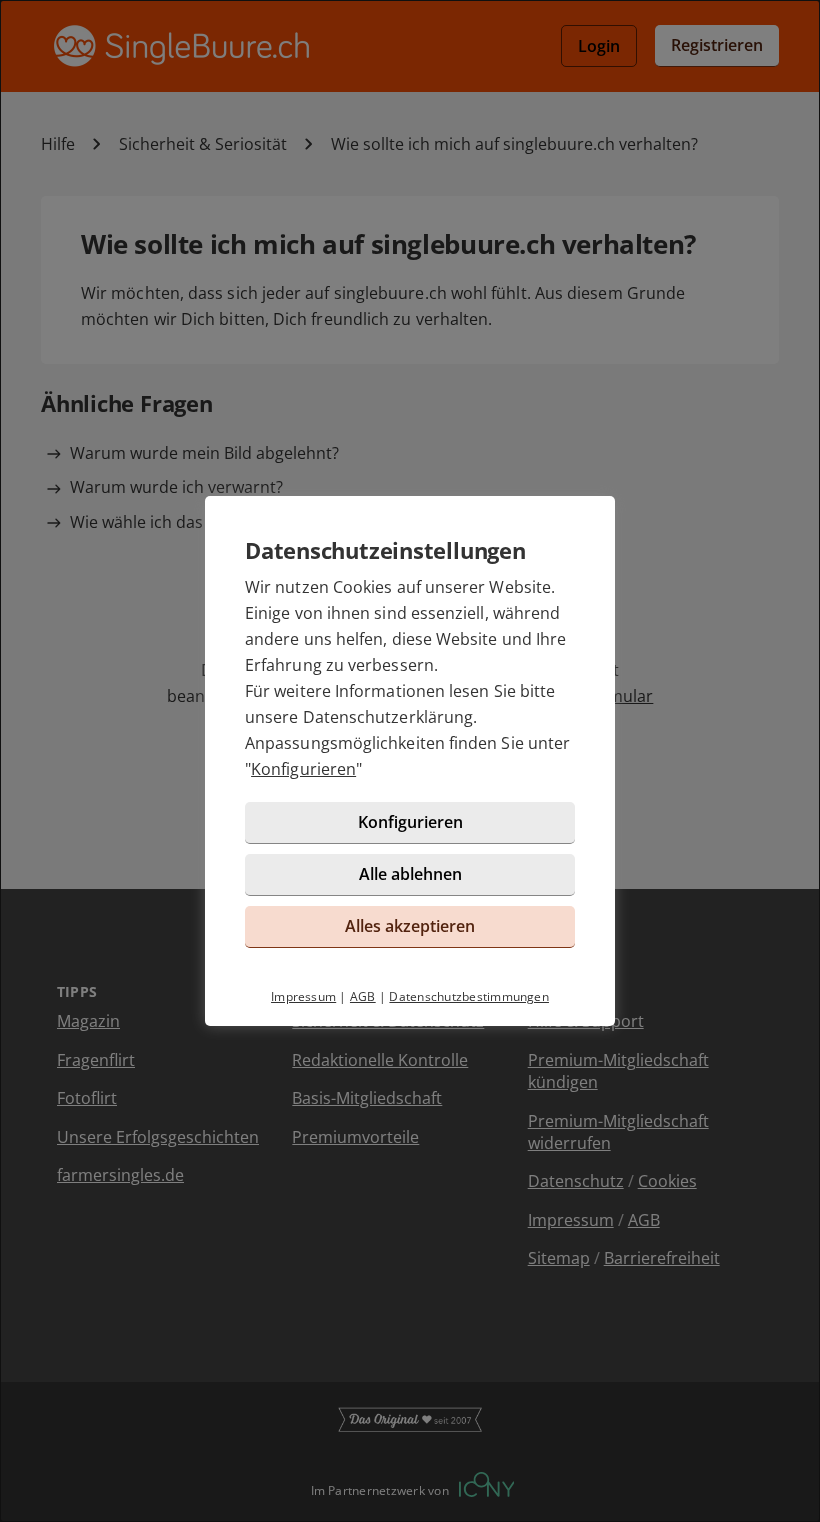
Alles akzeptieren (410, 926)
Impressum (303, 996)
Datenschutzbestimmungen (469, 996)
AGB (363, 996)
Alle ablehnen (410, 874)
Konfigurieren (303, 769)
